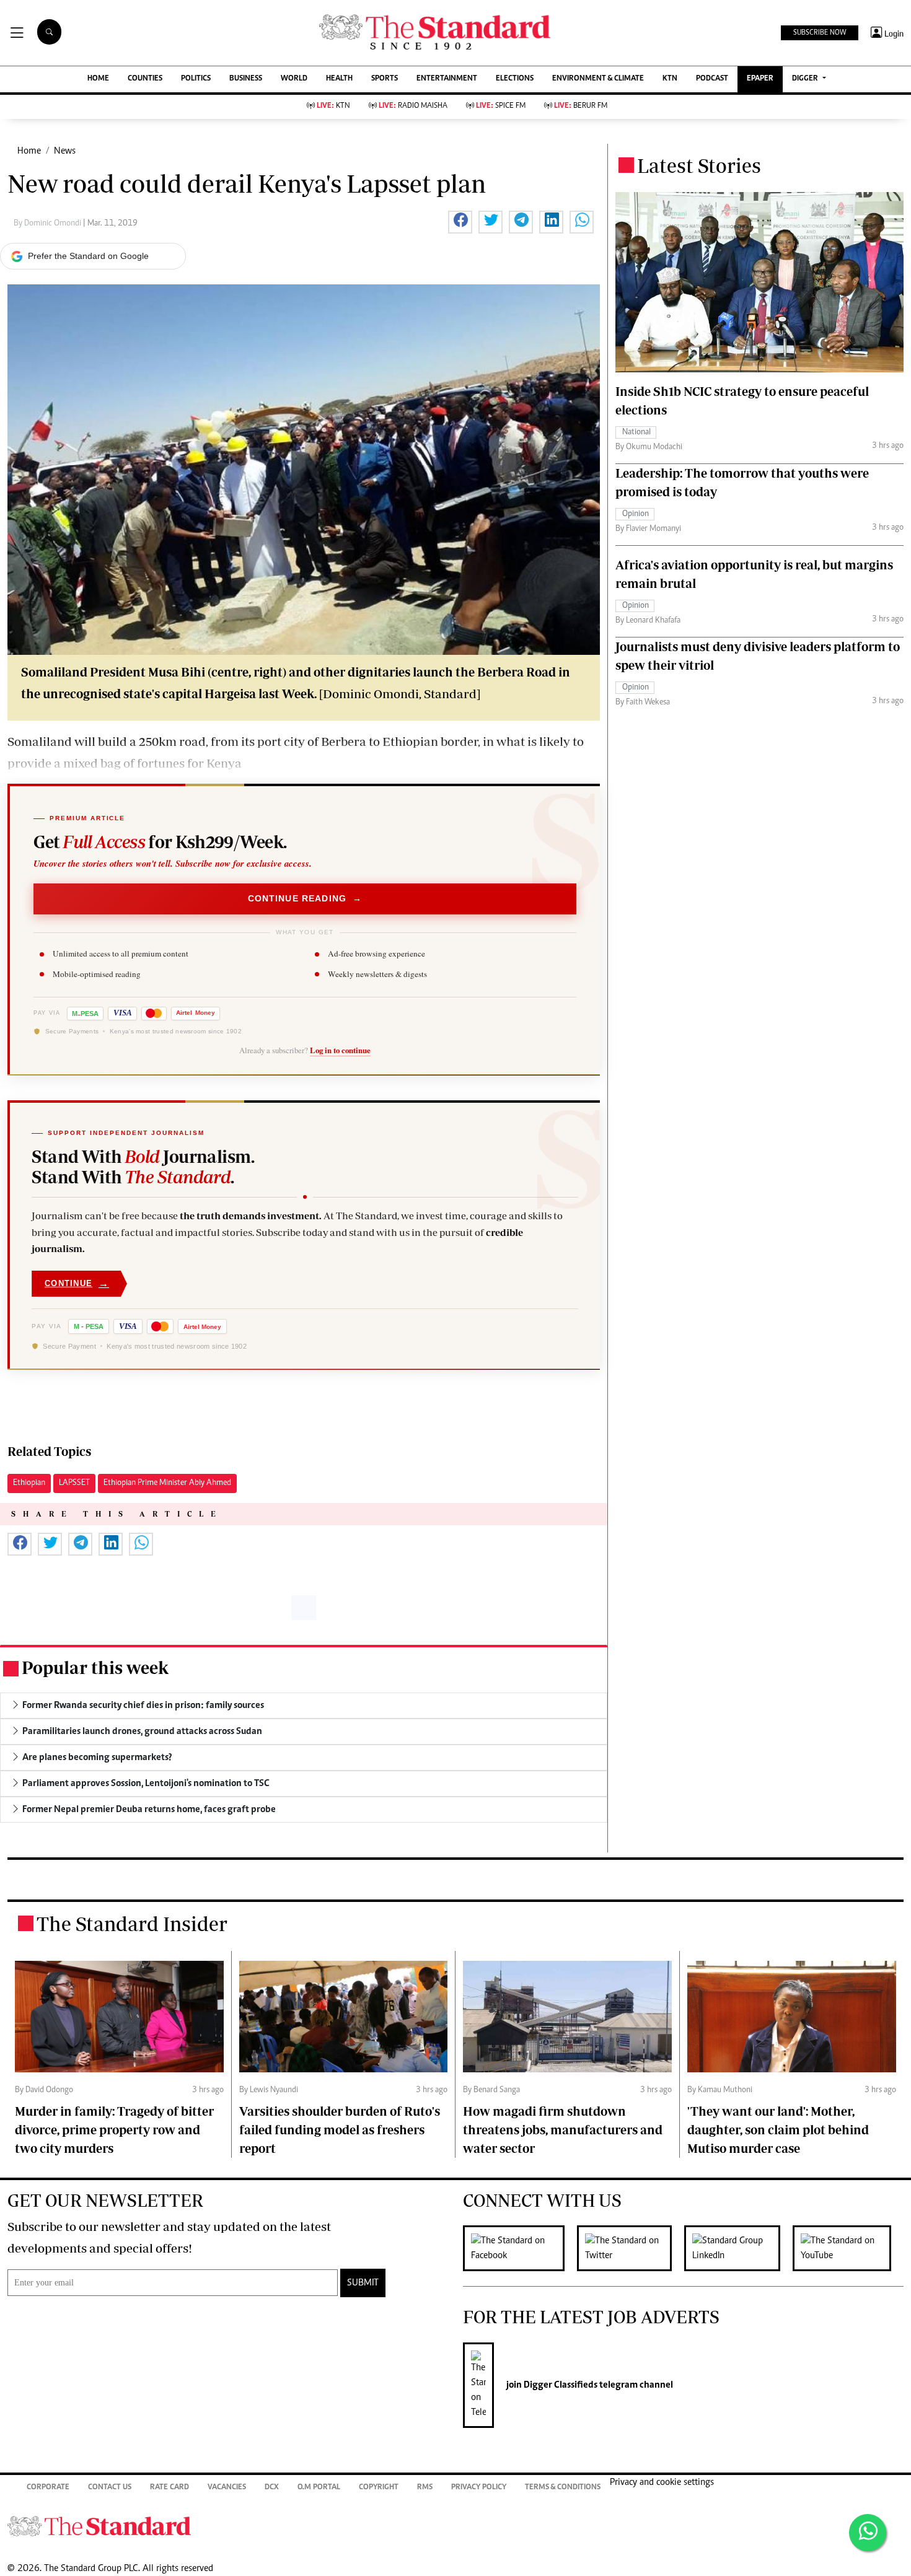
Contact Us (110, 2488)
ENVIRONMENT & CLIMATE (598, 79)
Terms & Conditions (563, 2488)
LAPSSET (74, 1483)
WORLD (294, 79)
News (65, 151)
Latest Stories (699, 165)
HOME (98, 79)
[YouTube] (848, 2248)
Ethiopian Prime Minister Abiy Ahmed (167, 1483)
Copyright (379, 2488)
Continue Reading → (305, 898)
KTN (670, 79)
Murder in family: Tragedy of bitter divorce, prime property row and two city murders (114, 2130)
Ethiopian (29, 1483)
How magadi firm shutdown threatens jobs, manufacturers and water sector (563, 2130)
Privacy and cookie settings (662, 2482)
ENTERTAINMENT (447, 79)
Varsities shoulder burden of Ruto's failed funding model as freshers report (340, 2130)
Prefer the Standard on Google (88, 256)
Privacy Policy (479, 2488)
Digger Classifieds (560, 2385)
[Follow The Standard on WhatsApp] (868, 2533)
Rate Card (169, 2488)
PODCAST (712, 79)
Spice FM (501, 106)
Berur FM (581, 106)
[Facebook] (520, 2248)
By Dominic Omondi (48, 224)
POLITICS (196, 79)
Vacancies (227, 2488)
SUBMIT (363, 2283)
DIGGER (806, 79)
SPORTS (385, 79)
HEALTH (339, 79)
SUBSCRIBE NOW (820, 33)
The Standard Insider (132, 1924)
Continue (77, 1283)
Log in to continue (340, 1050)
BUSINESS (246, 79)
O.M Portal (319, 2488)
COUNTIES (145, 79)
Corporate (48, 2488)
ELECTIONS (515, 79)
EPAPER (760, 79)
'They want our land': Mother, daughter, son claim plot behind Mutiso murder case (778, 2130)
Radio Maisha (413, 106)
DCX (272, 2488)
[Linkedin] (738, 2248)
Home (29, 151)
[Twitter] (631, 2248)
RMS (425, 2488)
